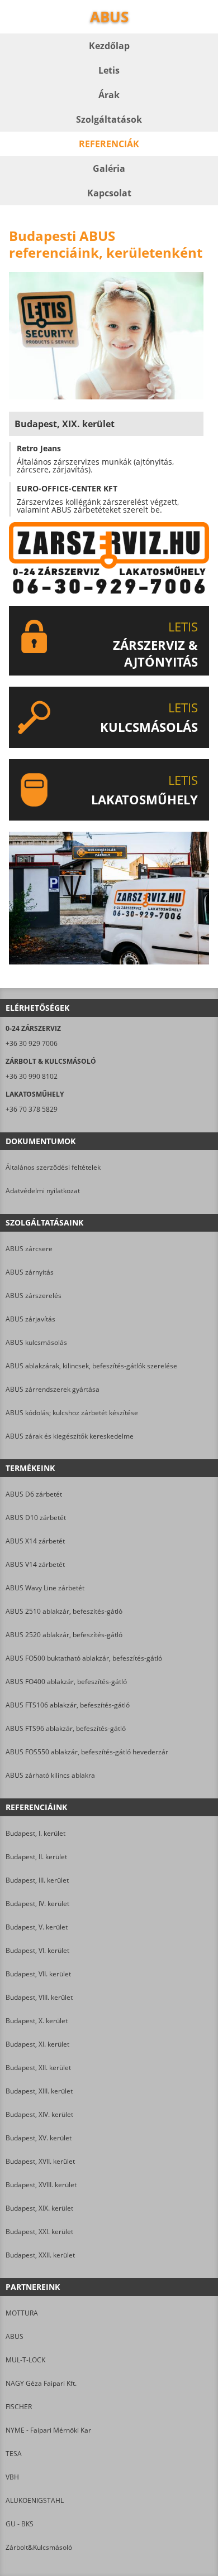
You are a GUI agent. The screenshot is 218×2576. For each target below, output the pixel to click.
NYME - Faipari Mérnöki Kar (48, 2430)
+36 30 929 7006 (32, 1043)
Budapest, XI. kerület (37, 2044)
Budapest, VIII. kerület (39, 1997)
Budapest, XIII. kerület (39, 2091)
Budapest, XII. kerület (38, 2068)
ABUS (15, 2336)
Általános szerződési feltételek (53, 1167)
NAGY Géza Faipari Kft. (41, 2383)
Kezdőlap (109, 46)
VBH (12, 2477)
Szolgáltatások (109, 119)
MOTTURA (22, 2313)
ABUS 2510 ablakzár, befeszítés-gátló (64, 1611)
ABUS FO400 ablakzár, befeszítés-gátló (66, 1682)
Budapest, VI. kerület (37, 1950)
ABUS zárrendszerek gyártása (53, 1389)
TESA (14, 2454)
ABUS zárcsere (29, 1249)
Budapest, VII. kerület (38, 1974)
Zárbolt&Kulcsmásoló (39, 2547)
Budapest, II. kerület (36, 1857)
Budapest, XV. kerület (39, 2138)
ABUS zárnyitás (30, 1272)
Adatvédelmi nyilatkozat (43, 1191)
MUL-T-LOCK (25, 2360)
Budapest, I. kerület (35, 1833)
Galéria (109, 168)
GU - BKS (20, 2524)
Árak (109, 95)
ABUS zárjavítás (30, 1319)
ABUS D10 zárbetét (36, 1518)
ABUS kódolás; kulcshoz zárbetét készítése (72, 1413)
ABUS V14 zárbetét (35, 1564)
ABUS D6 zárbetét (34, 1494)
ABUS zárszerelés (34, 1296)
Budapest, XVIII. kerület (41, 2185)
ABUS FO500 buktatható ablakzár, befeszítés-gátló (84, 1658)
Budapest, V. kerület (37, 1927)
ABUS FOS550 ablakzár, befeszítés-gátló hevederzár (87, 1752)
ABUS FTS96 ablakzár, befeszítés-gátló (66, 1728)
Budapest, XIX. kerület (39, 2208)
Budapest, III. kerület (37, 1880)
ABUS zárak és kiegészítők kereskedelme (70, 1436)
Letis (109, 70)
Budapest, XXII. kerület (40, 2255)
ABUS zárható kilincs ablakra (50, 1775)
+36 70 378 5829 (32, 1109)
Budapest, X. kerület (37, 2021)
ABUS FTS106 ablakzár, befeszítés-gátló (68, 1705)
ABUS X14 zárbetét (35, 1541)
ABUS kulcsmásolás (36, 1342)
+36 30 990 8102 (32, 1076)
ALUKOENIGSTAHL (35, 2500)
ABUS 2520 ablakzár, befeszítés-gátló (64, 1635)
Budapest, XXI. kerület (39, 2232)
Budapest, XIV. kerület (39, 2114)
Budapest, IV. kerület (37, 1904)
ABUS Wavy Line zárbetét (45, 1588)
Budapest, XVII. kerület (40, 2161)
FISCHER (19, 2407)
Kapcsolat (109, 193)
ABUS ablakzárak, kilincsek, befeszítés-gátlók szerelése (91, 1366)
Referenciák (109, 144)
